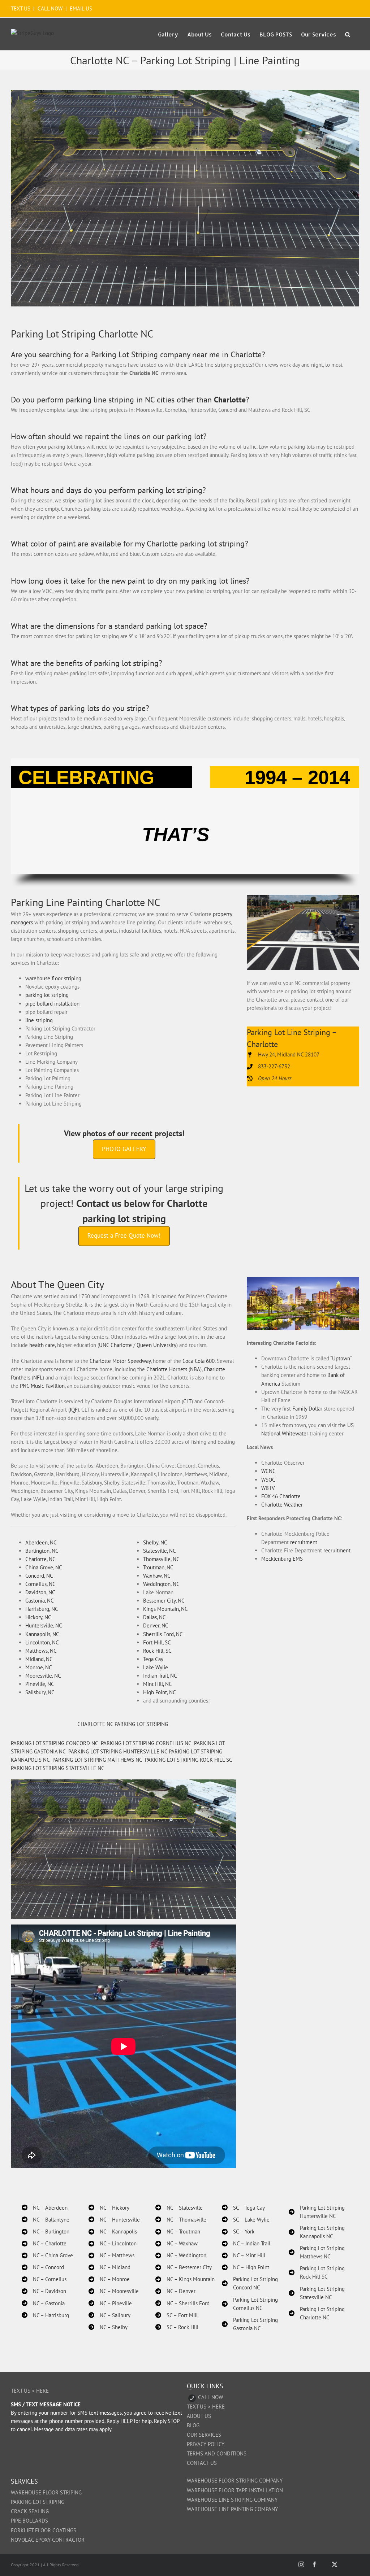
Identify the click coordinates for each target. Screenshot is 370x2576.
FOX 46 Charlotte (281, 1496)
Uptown (341, 1358)
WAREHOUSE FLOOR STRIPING (46, 2492)
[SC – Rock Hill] (177, 2327)
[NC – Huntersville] (114, 2220)
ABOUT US (199, 2416)
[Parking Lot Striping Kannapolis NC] (319, 2232)
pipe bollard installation (52, 1004)
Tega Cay (153, 1659)
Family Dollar (307, 1409)
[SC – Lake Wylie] (246, 2220)
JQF (74, 1410)
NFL (38, 1378)
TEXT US (21, 8)
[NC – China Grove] (47, 2255)
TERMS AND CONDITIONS (217, 2453)
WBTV (268, 1488)
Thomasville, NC (161, 1559)
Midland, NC (39, 1659)
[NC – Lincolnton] (113, 2243)
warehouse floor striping (53, 978)
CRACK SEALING (30, 2511)
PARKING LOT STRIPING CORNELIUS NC (146, 1743)
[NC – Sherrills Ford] (182, 2303)
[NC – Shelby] (108, 2327)
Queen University (156, 1345)
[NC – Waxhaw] (177, 2243)
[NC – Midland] (109, 2267)
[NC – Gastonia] (43, 2303)
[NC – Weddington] (181, 2255)
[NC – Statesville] (179, 2208)
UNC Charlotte (115, 1345)
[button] (348, 34)
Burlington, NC (42, 1551)
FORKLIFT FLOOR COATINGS (44, 2530)
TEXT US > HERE (30, 2391)
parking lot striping (47, 995)
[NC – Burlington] (46, 2231)
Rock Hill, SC (157, 1651)
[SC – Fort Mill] (177, 2315)
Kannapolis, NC (42, 1634)
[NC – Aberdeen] (45, 2208)
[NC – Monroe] (109, 2279)
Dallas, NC (154, 1617)
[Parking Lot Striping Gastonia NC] (252, 2324)
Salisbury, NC (40, 1692)
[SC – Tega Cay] (243, 2208)
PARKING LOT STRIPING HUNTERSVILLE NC (118, 1751)
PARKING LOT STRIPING (38, 2502)
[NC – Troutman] (178, 2231)
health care (42, 1345)
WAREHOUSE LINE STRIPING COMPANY (232, 2500)
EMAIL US (81, 8)
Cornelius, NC (40, 1584)
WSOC (268, 1480)
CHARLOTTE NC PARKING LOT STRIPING (123, 1724)
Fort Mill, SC (157, 1642)
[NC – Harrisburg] (45, 2315)
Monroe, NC (39, 1667)
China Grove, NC (44, 1567)
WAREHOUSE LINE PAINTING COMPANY (232, 2509)
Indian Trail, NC (160, 1676)
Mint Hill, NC (158, 1684)
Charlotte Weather (282, 1505)
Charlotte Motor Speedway (120, 1361)
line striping (39, 1020)
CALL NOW (50, 8)
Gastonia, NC (40, 1601)
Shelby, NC (155, 1542)
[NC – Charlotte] (44, 2243)
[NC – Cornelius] (44, 2279)
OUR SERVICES (204, 2435)
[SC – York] (238, 2231)
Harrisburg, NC (42, 1609)
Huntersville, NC (44, 1625)
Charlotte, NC (40, 1559)
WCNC (268, 1471)
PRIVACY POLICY (206, 2444)
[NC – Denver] (175, 2291)
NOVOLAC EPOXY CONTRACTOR (48, 2540)
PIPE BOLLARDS (29, 2521)
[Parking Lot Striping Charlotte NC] (319, 2313)
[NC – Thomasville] (181, 2220)
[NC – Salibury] (109, 2315)
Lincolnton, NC (42, 1642)
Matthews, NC (41, 1651)
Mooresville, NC (43, 1676)
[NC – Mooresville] (114, 2291)
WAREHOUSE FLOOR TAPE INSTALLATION (235, 2490)
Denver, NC (156, 1625)
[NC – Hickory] (109, 2208)
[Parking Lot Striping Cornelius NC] (252, 2304)
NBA (195, 1369)
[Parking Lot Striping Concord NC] (252, 2283)
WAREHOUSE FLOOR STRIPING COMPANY (235, 2481)
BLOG (193, 2425)
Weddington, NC (161, 1584)
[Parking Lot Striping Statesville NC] (319, 2293)
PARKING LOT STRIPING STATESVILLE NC (58, 1768)
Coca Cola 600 (199, 1361)
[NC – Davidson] (44, 2291)
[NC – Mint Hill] (244, 2255)
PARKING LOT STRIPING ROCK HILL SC (188, 1760)
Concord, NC (39, 1576)
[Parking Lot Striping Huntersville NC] (319, 2212)
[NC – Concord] (43, 2267)
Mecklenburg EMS (282, 1559)
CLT (187, 1401)
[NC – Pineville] (110, 2303)
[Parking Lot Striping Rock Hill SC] (319, 2272)
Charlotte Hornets (167, 1369)
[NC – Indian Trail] (246, 2243)
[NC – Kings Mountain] (185, 2279)
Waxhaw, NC (157, 1576)
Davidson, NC (40, 1592)
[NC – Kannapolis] (113, 2231)
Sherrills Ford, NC (163, 1634)
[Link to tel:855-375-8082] (192, 2398)
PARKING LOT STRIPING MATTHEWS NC (97, 1760)
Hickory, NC (38, 1617)
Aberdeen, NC (41, 1542)
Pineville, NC (40, 1684)
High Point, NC (160, 1692)
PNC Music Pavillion (42, 1386)
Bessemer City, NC (164, 1601)
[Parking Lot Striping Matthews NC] (319, 2252)
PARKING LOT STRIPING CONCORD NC (54, 1743)
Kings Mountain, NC (165, 1609)
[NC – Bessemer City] (184, 2267)
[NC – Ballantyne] (46, 2220)
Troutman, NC (158, 1567)
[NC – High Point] (246, 2267)
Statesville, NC (160, 1551)
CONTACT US (202, 2463)
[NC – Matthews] (111, 2255)
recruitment (304, 1542)
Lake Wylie (156, 1667)
